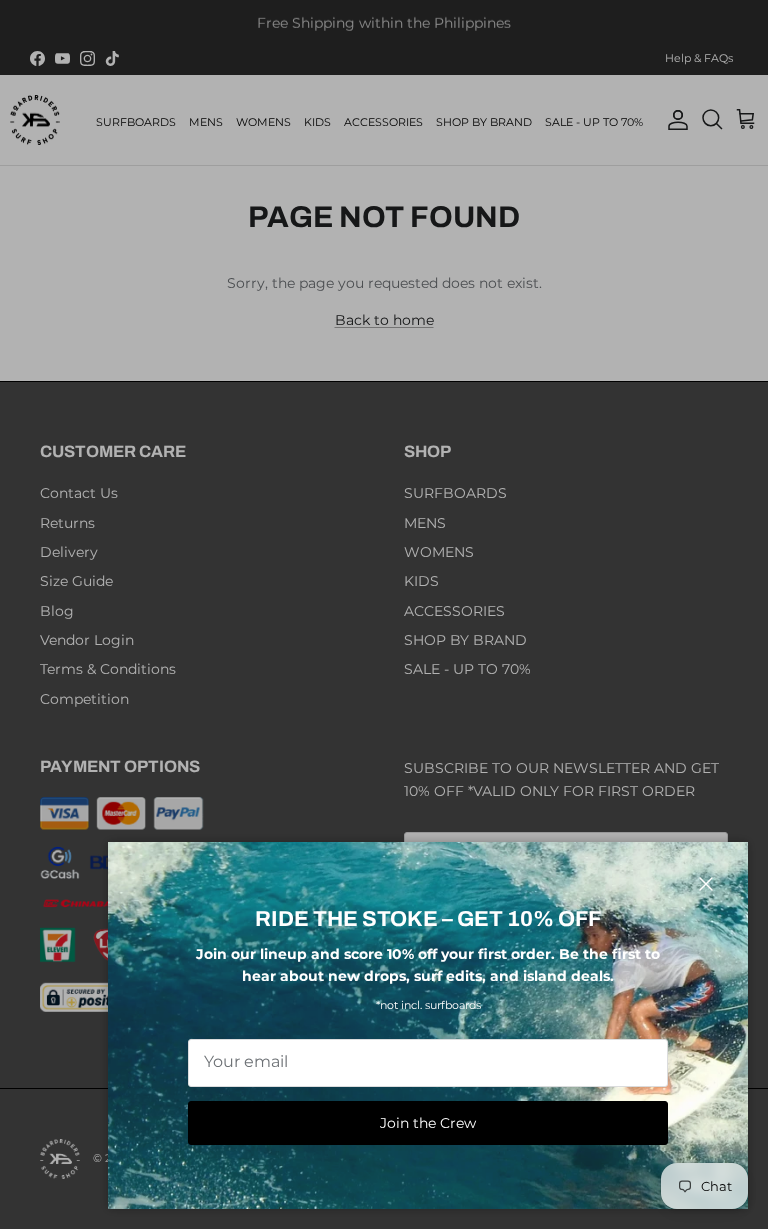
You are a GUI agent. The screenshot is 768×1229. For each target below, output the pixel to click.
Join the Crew (428, 1123)
